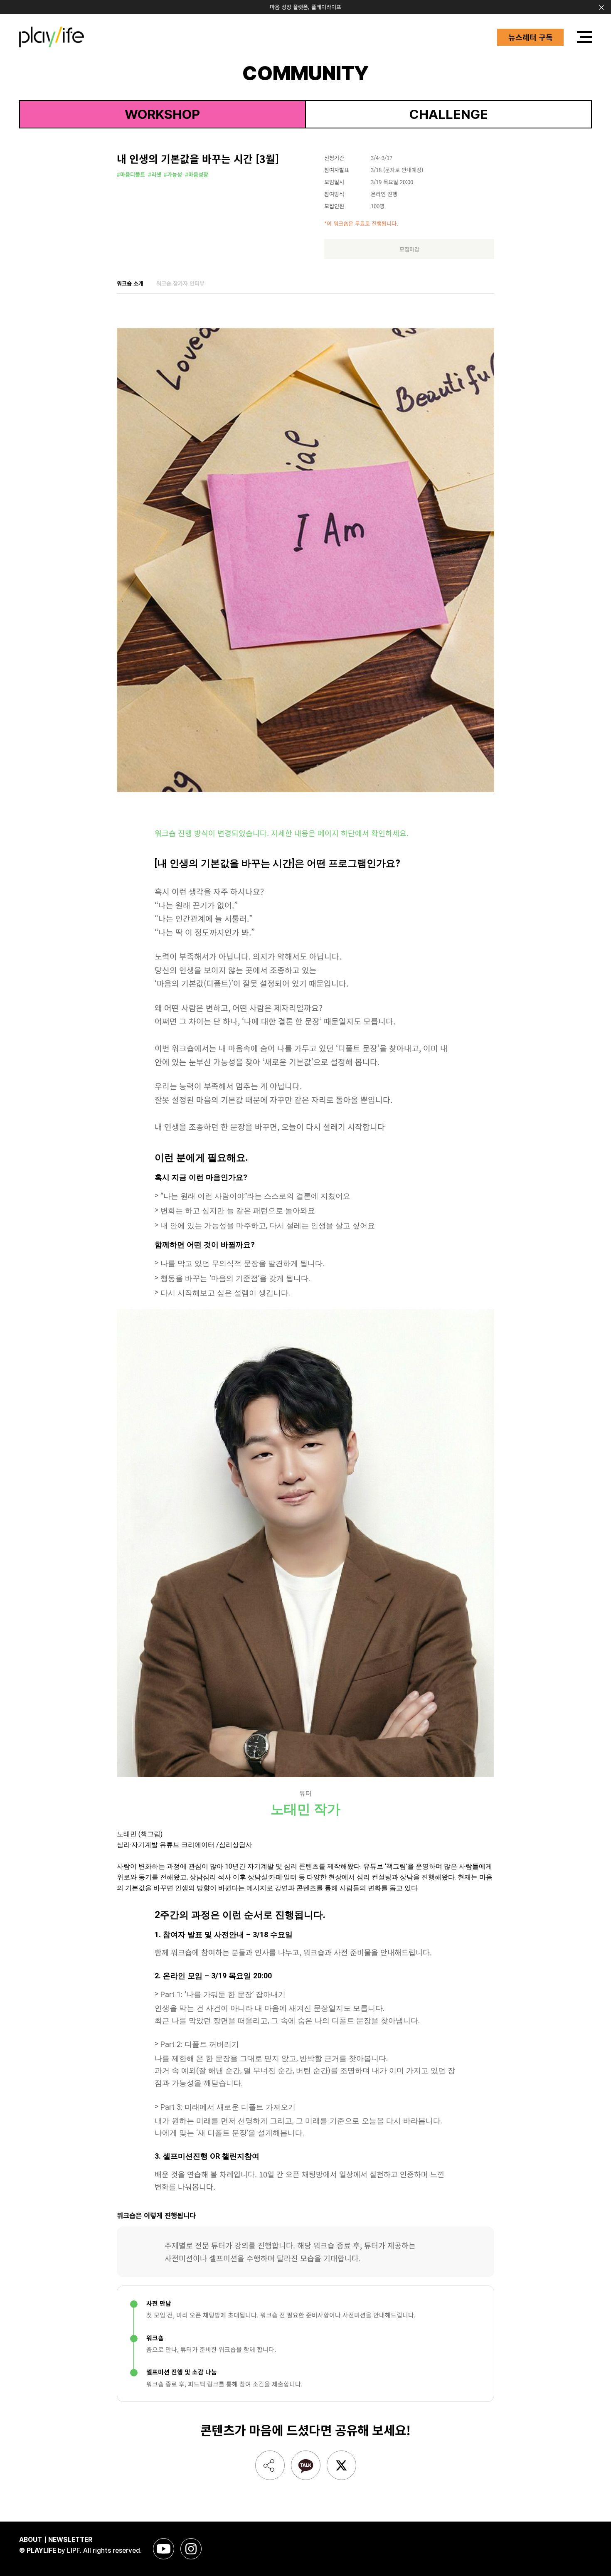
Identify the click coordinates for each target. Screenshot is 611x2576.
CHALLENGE (449, 114)
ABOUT (31, 2540)
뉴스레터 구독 (531, 37)
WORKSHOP (162, 114)
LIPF (73, 2550)
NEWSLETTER (70, 2540)
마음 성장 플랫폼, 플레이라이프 (305, 7)
